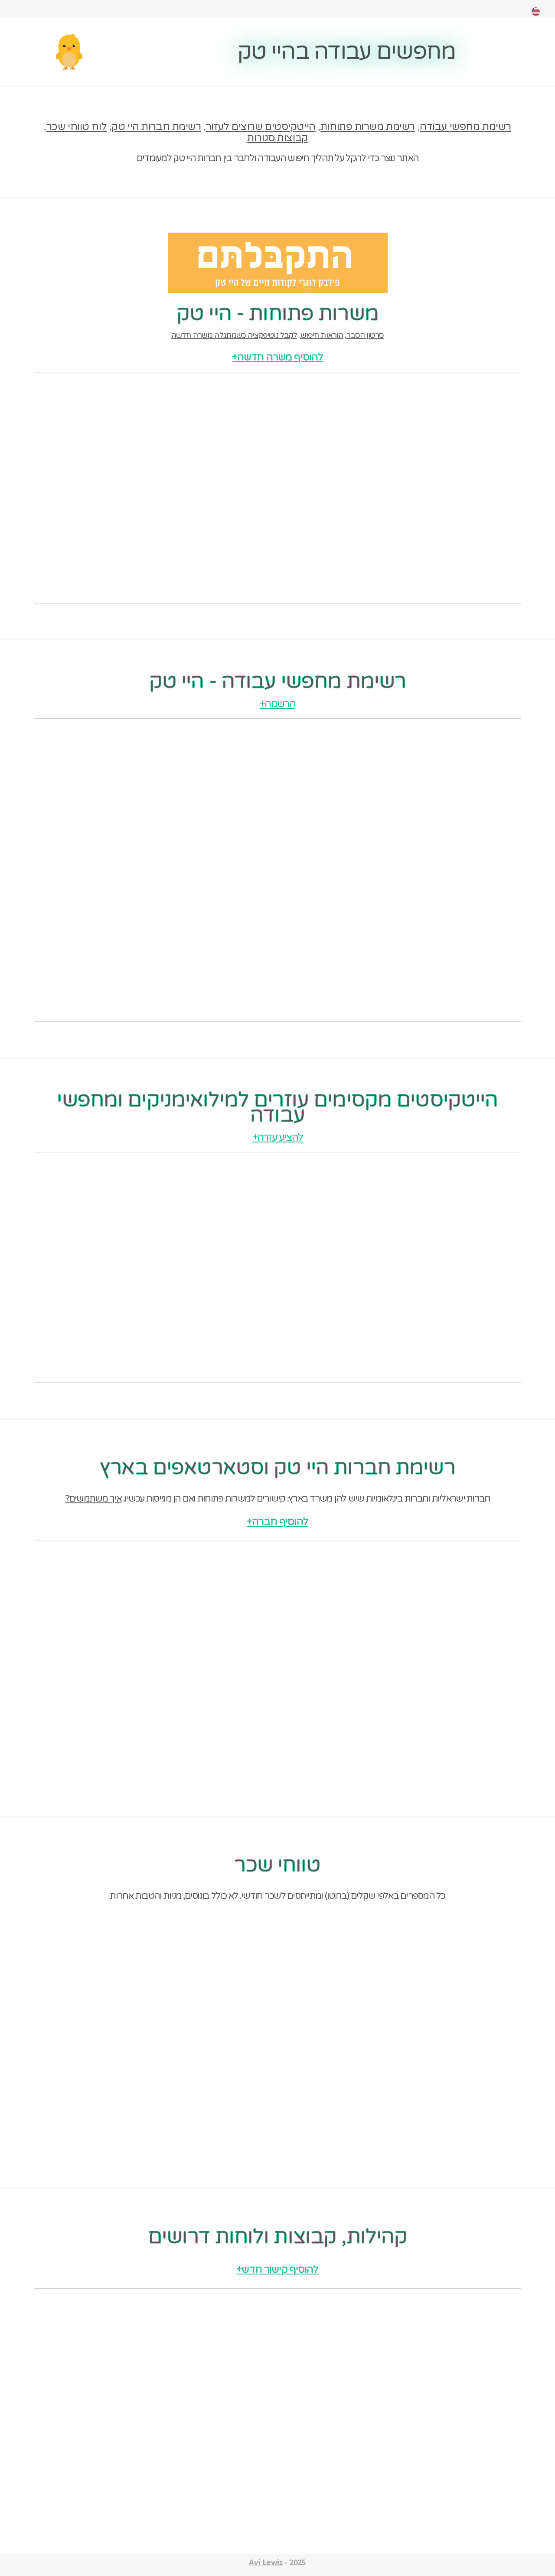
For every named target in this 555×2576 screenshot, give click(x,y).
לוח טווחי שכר (77, 127)
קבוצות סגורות (277, 138)
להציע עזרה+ (278, 1137)
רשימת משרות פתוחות (368, 127)
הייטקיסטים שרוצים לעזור (261, 127)
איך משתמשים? (93, 1499)
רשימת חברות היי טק (156, 127)
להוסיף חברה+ (277, 1522)
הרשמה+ (277, 704)
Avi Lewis (266, 2562)
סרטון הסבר (365, 335)
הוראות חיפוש (322, 335)
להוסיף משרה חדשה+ (277, 357)
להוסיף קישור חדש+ (277, 2269)
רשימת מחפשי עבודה (465, 127)
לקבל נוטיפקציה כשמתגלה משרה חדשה (234, 335)
